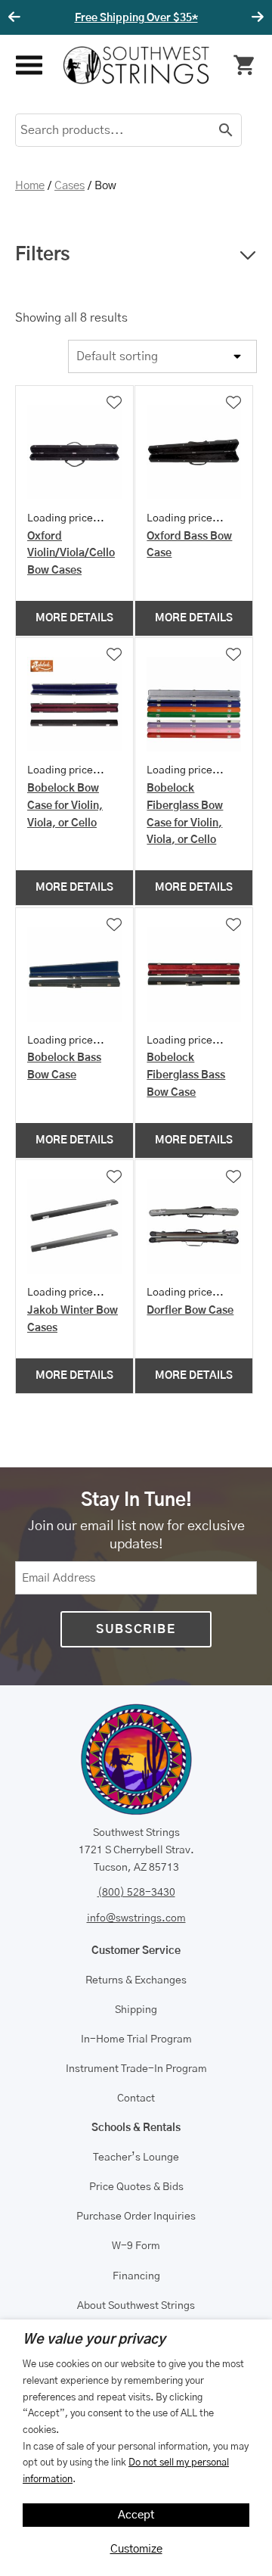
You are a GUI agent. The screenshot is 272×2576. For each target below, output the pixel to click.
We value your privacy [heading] (94, 2340)
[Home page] (136, 65)
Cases (70, 186)
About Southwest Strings (136, 2306)
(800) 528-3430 (136, 1893)
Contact (136, 2098)
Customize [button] (136, 2549)
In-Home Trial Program (136, 2039)
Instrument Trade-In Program (136, 2069)
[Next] (255, 17)
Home (30, 186)
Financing (136, 2276)
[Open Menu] (28, 65)
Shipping (136, 2010)
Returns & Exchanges (136, 1980)
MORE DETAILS (74, 618)
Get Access (235, 18)
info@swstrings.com (136, 1918)
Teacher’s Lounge (136, 2158)
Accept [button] (136, 2515)
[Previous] (17, 17)
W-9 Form (136, 2246)
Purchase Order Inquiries (136, 2217)
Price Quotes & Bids (136, 2187)
